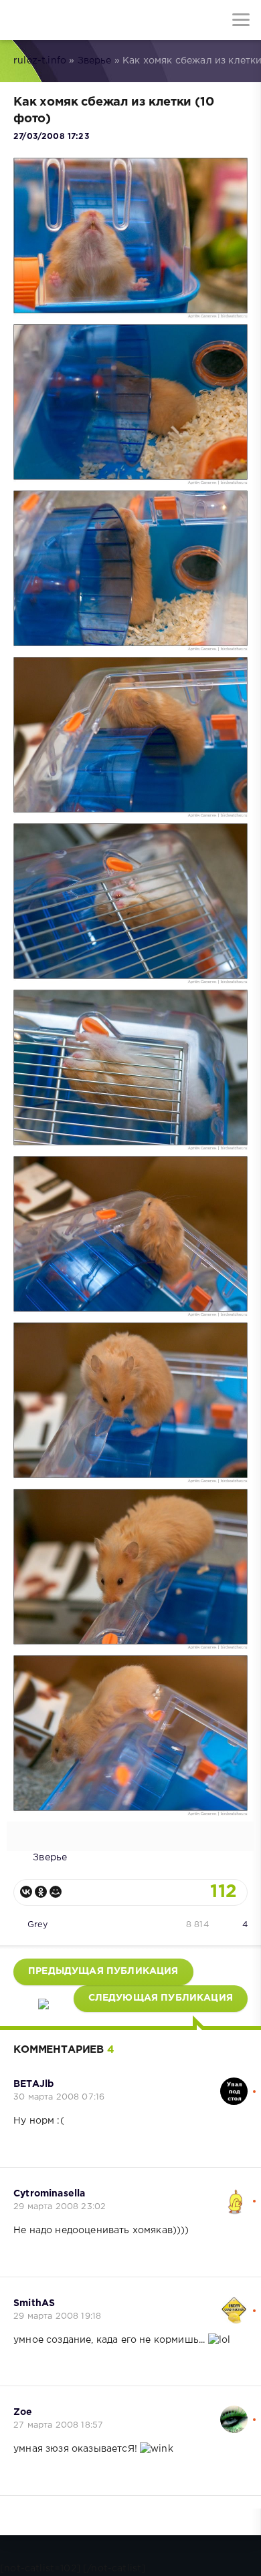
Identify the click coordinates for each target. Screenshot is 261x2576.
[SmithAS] (234, 2303)
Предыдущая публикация (103, 1971)
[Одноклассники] (41, 1892)
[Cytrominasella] (234, 2194)
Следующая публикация (161, 1998)
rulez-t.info (40, 61)
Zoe (23, 2412)
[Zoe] (234, 2412)
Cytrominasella (49, 2194)
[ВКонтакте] (26, 1892)
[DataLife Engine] (20, 20)
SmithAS (34, 2303)
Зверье (95, 61)
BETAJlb (33, 2084)
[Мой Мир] (56, 1892)
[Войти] (60, 20)
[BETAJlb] (234, 2084)
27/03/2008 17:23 (51, 137)
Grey (37, 1925)
